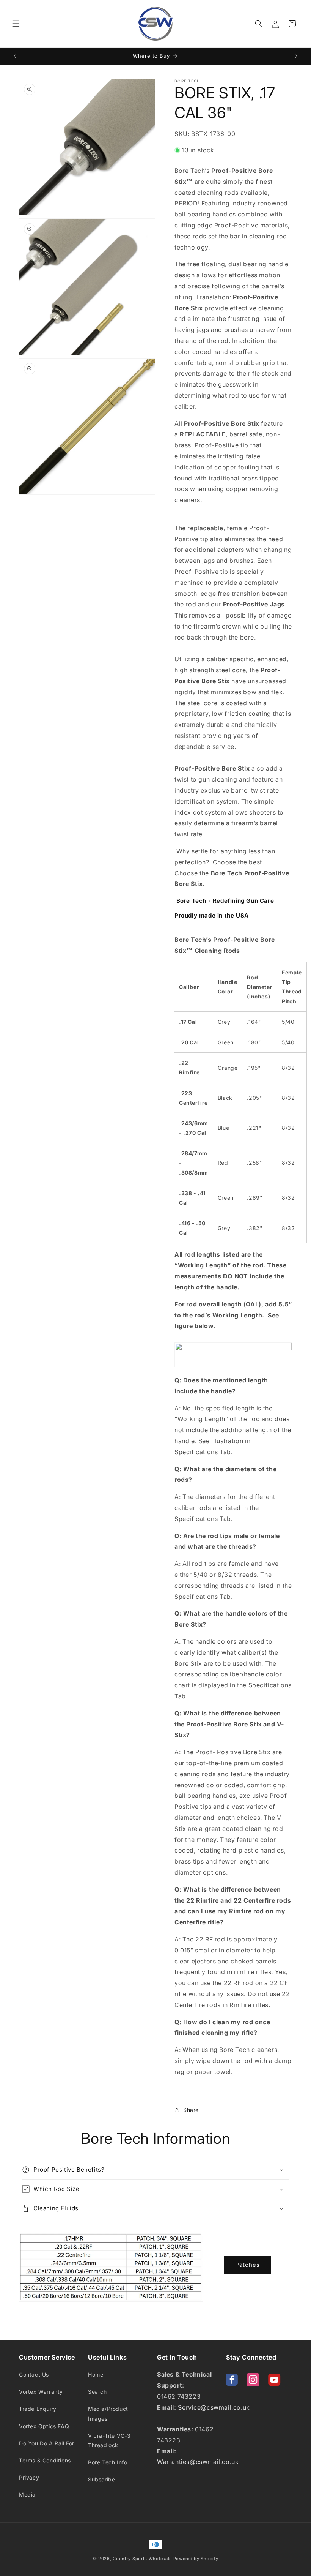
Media (27, 2495)
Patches (247, 2265)
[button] (16, 24)
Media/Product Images (108, 2413)
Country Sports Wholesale (142, 2559)
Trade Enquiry (38, 2409)
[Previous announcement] (15, 56)
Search (97, 2392)
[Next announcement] (296, 56)
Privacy (29, 2477)
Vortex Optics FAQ (44, 2426)
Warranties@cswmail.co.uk (198, 2462)
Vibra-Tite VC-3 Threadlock (109, 2440)
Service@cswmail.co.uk (214, 2407)
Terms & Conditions (45, 2460)
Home (96, 2375)
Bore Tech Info (108, 2462)
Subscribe (101, 2479)
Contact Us (34, 2375)
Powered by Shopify (196, 2559)
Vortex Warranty (41, 2392)
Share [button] (191, 2110)
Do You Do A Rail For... (49, 2443)
